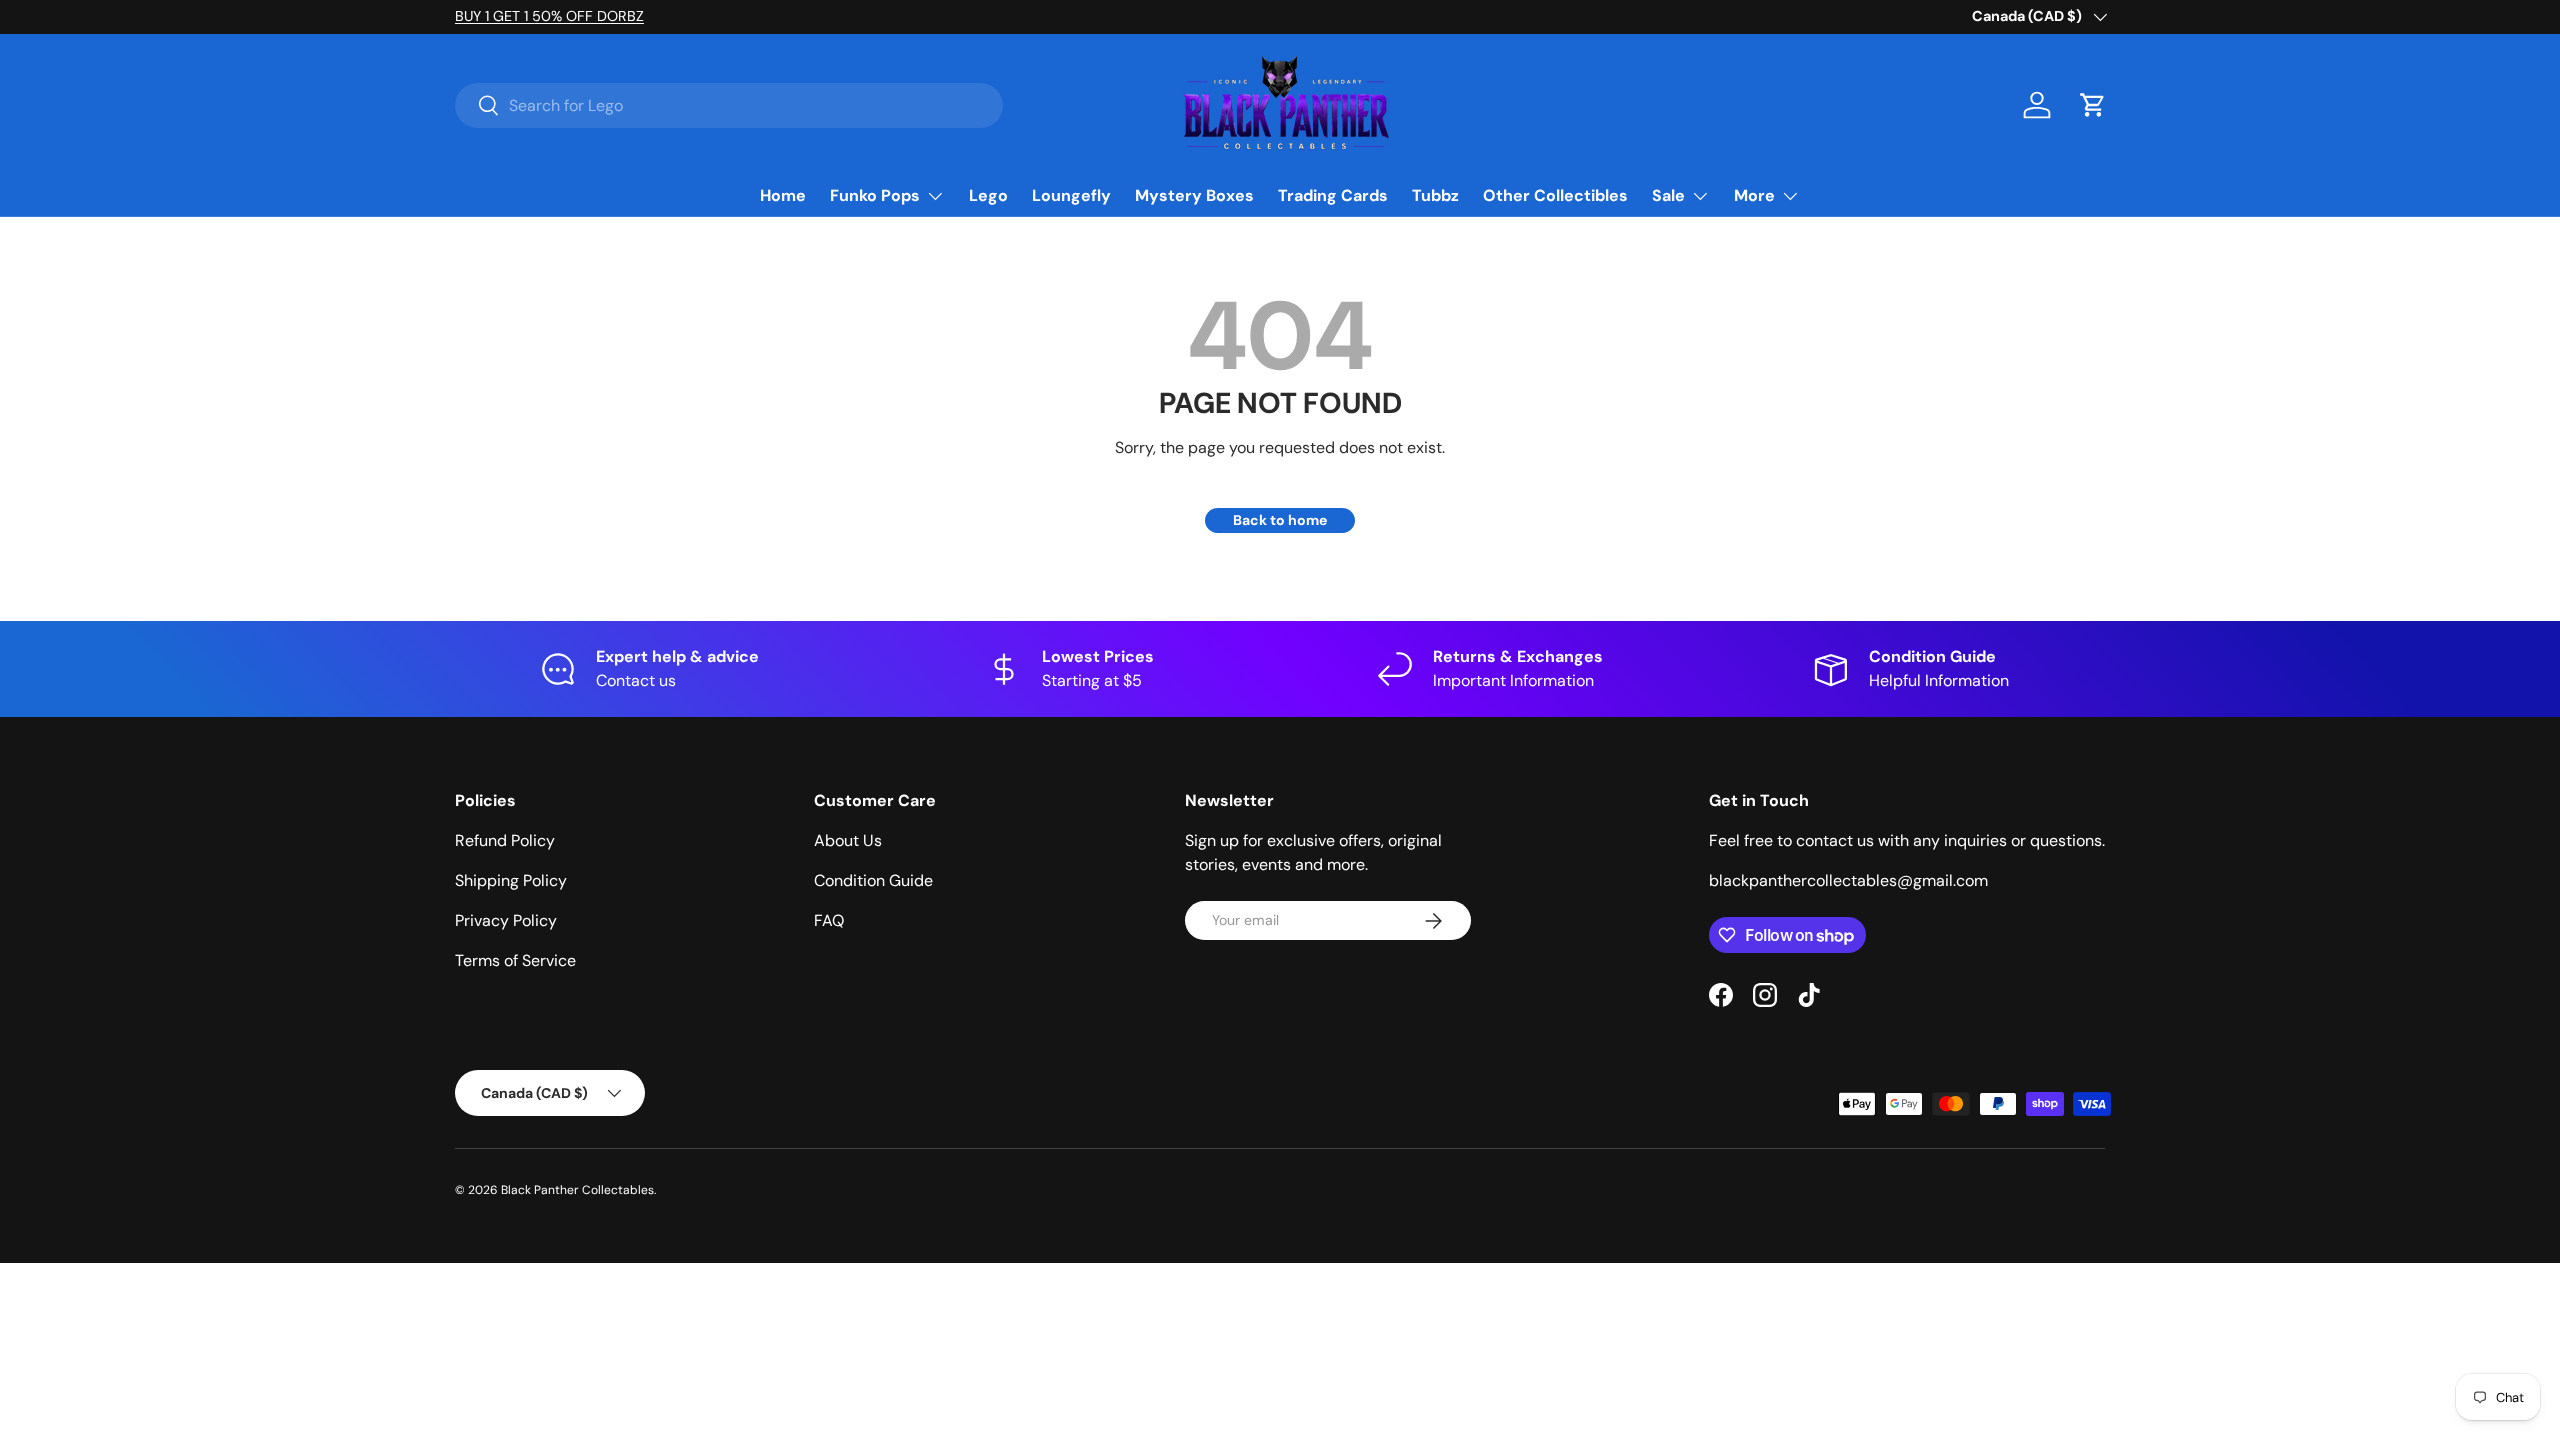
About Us (848, 840)
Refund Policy (505, 840)
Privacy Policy (506, 920)
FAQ (829, 920)
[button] (2093, 105)
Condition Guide (873, 880)
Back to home (1280, 520)
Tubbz (1435, 195)
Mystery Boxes (1194, 195)
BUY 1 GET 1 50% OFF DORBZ (549, 16)
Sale (1668, 195)
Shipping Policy (511, 880)
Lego (988, 195)
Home (783, 195)
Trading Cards (1333, 195)
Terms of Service (515, 960)
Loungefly (1071, 195)
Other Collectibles (1555, 195)
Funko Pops (875, 195)
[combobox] (729, 105)
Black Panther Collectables (577, 1190)
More (1754, 195)
